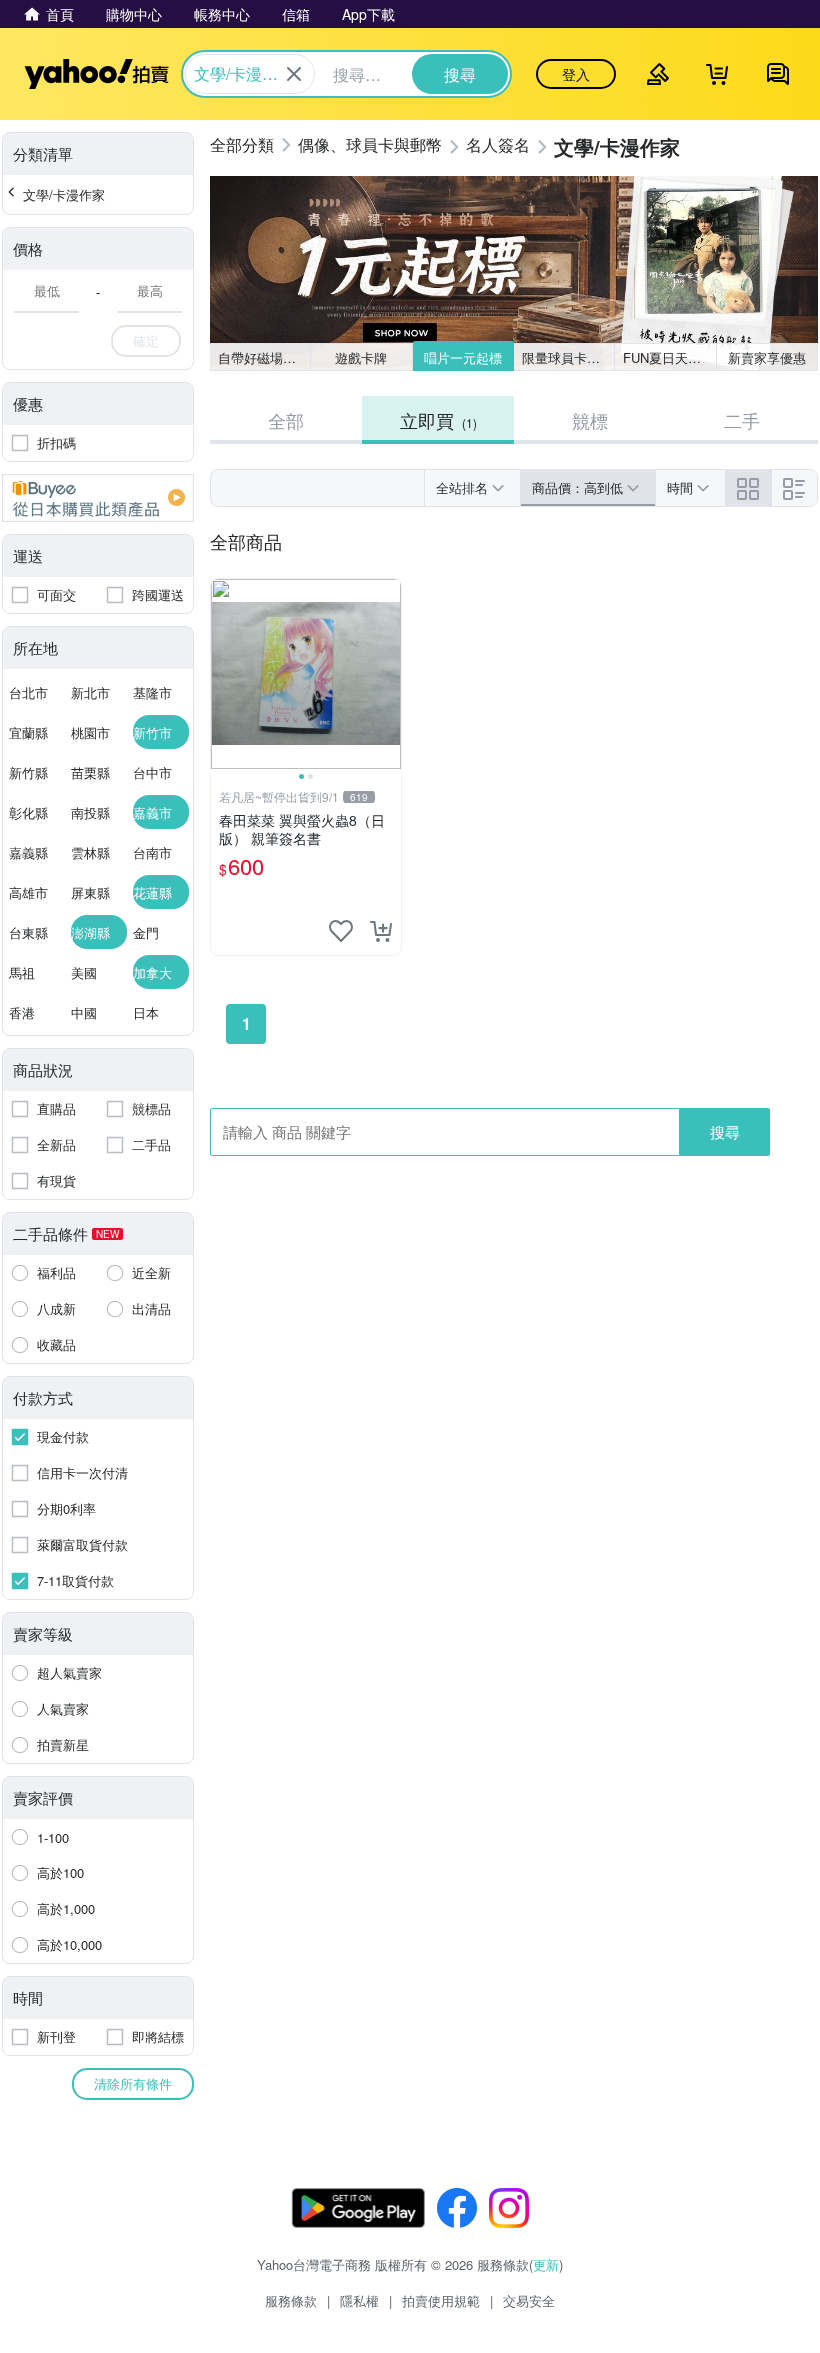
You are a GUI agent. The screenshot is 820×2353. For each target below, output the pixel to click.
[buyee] (98, 498)
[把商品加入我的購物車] (381, 931)
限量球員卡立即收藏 (568, 357)
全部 (286, 420)
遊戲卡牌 (361, 357)
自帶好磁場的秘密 (264, 357)
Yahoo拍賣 (96, 74)
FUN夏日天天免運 (669, 357)
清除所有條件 (133, 2083)
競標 (590, 420)
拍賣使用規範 (441, 2300)
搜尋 (725, 1131)
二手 (742, 420)
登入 (576, 74)
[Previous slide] (224, 674)
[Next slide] (388, 674)
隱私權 (359, 2300)
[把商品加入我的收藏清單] (341, 931)
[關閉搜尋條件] (294, 74)
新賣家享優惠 (767, 357)
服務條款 (291, 2300)
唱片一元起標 (463, 357)
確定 (146, 340)
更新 (546, 2264)
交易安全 (529, 2300)
